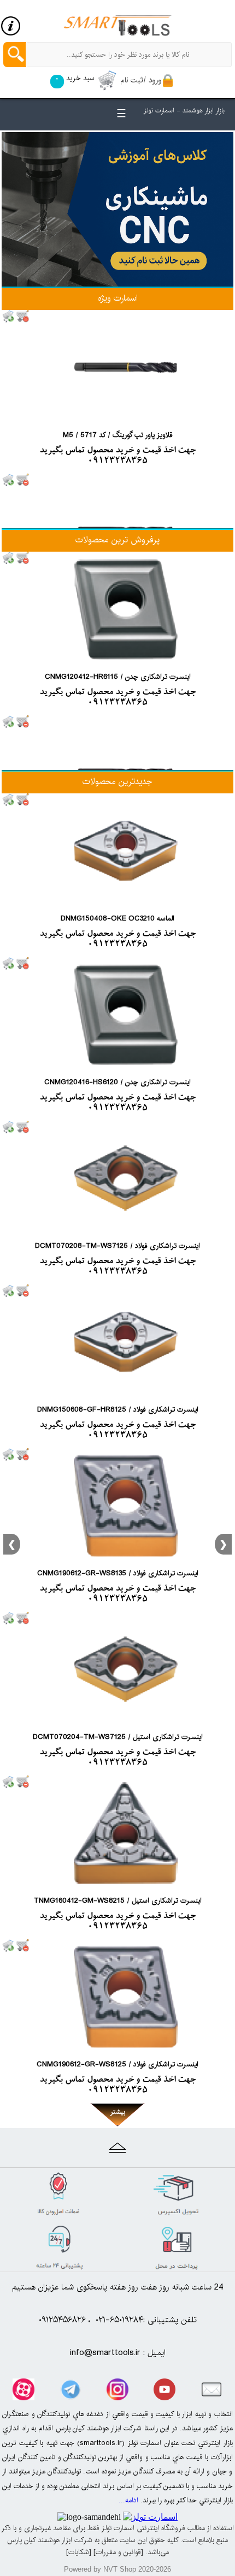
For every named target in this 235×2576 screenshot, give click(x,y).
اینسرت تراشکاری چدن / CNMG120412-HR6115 (118, 677)
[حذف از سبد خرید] (23, 316)
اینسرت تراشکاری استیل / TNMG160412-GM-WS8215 (118, 1900)
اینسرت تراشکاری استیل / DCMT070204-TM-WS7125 (118, 1737)
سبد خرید (75, 78)
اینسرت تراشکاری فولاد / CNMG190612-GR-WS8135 (118, 1573)
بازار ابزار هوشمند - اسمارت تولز (184, 110)
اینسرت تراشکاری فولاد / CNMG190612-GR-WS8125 (117, 2064)
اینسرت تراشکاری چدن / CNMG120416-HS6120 (117, 1082)
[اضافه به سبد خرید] (9, 316)
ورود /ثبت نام (141, 80)
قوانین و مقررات (118, 2552)
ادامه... (128, 2500)
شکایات (79, 2552)
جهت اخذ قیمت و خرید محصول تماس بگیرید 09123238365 (117, 456)
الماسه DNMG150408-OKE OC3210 (117, 918)
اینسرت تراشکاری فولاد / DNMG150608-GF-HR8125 (118, 1409)
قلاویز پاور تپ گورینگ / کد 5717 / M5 (118, 435)
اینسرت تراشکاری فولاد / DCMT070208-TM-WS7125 (117, 1246)
